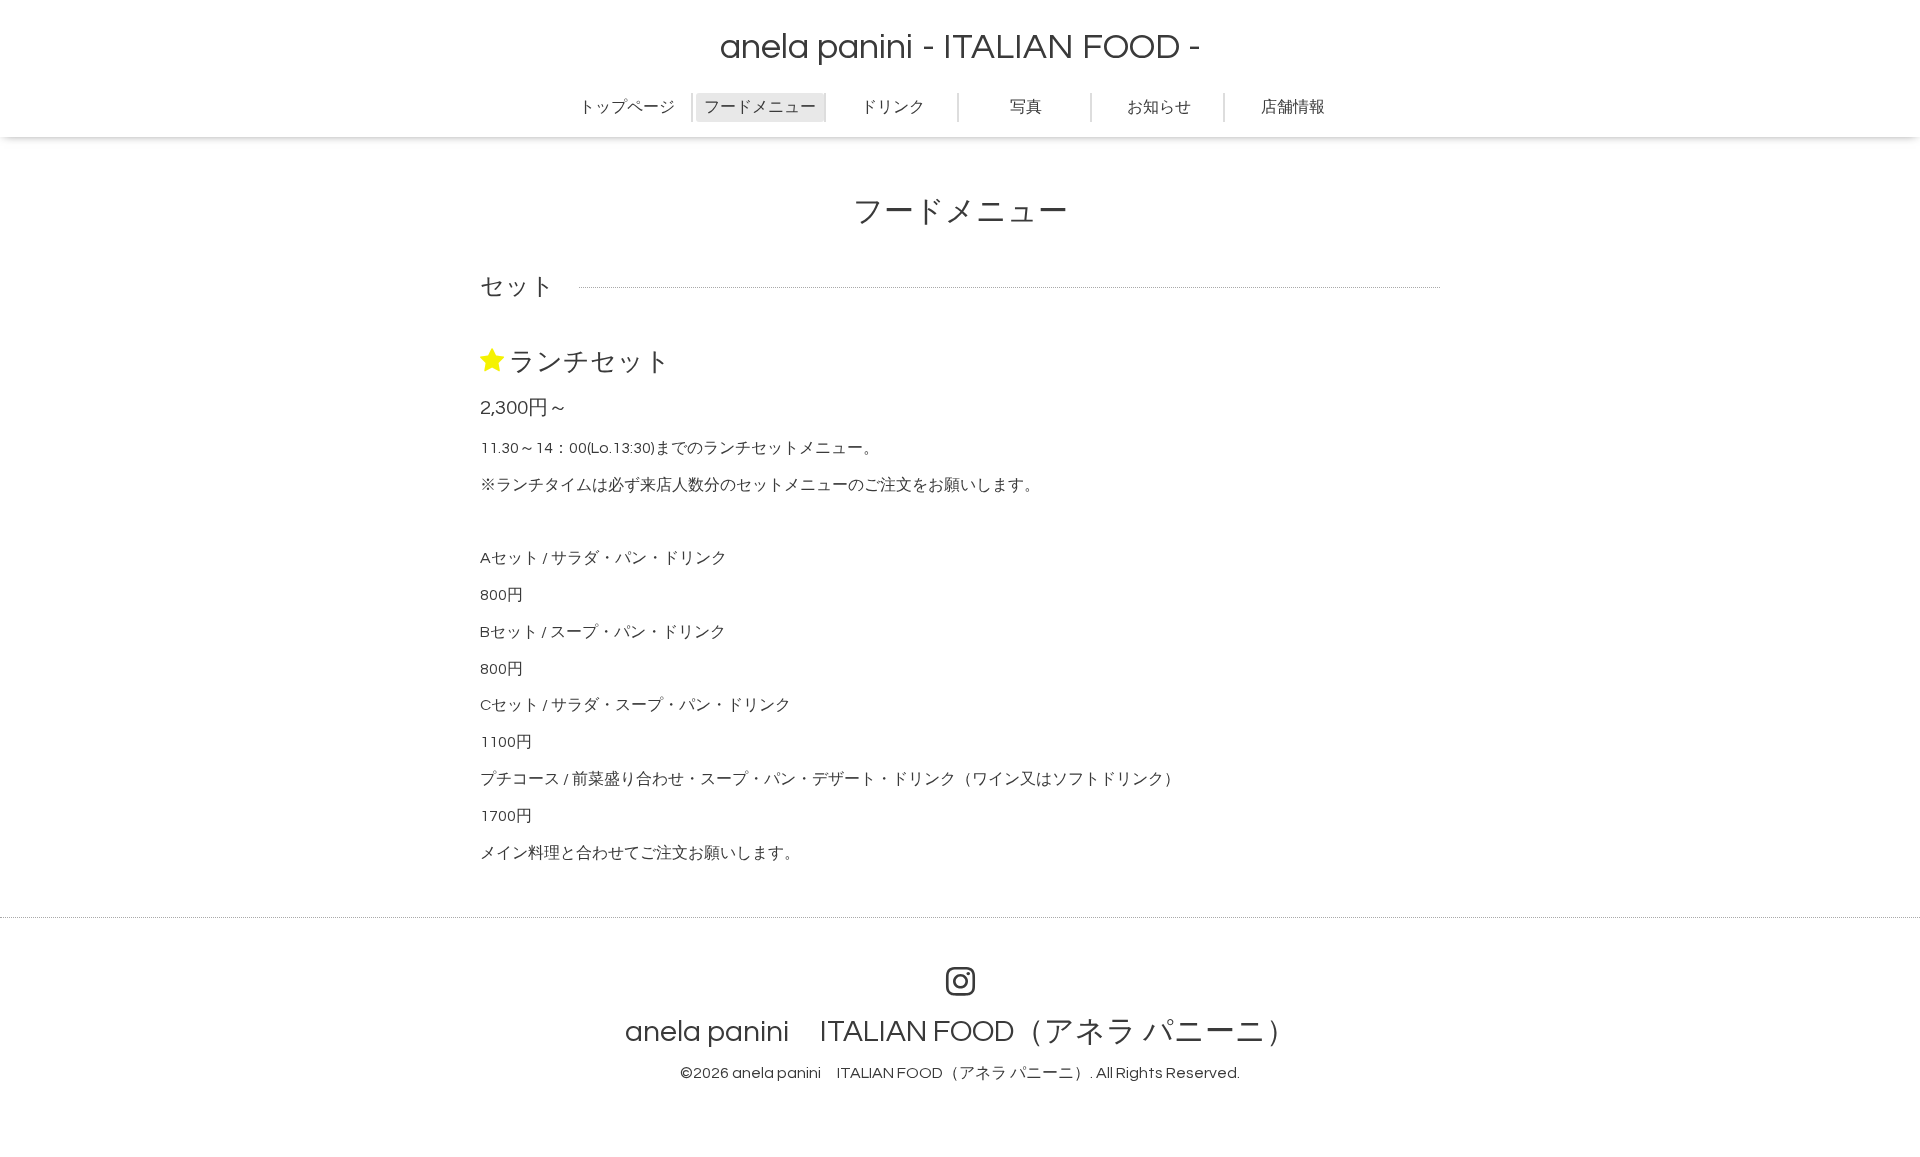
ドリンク (893, 107)
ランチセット (590, 362)
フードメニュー (760, 107)
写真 (1026, 107)
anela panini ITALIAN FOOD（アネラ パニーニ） (960, 1031)
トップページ (627, 107)
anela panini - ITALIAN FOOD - (960, 47)
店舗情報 (1293, 107)
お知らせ (1159, 107)
